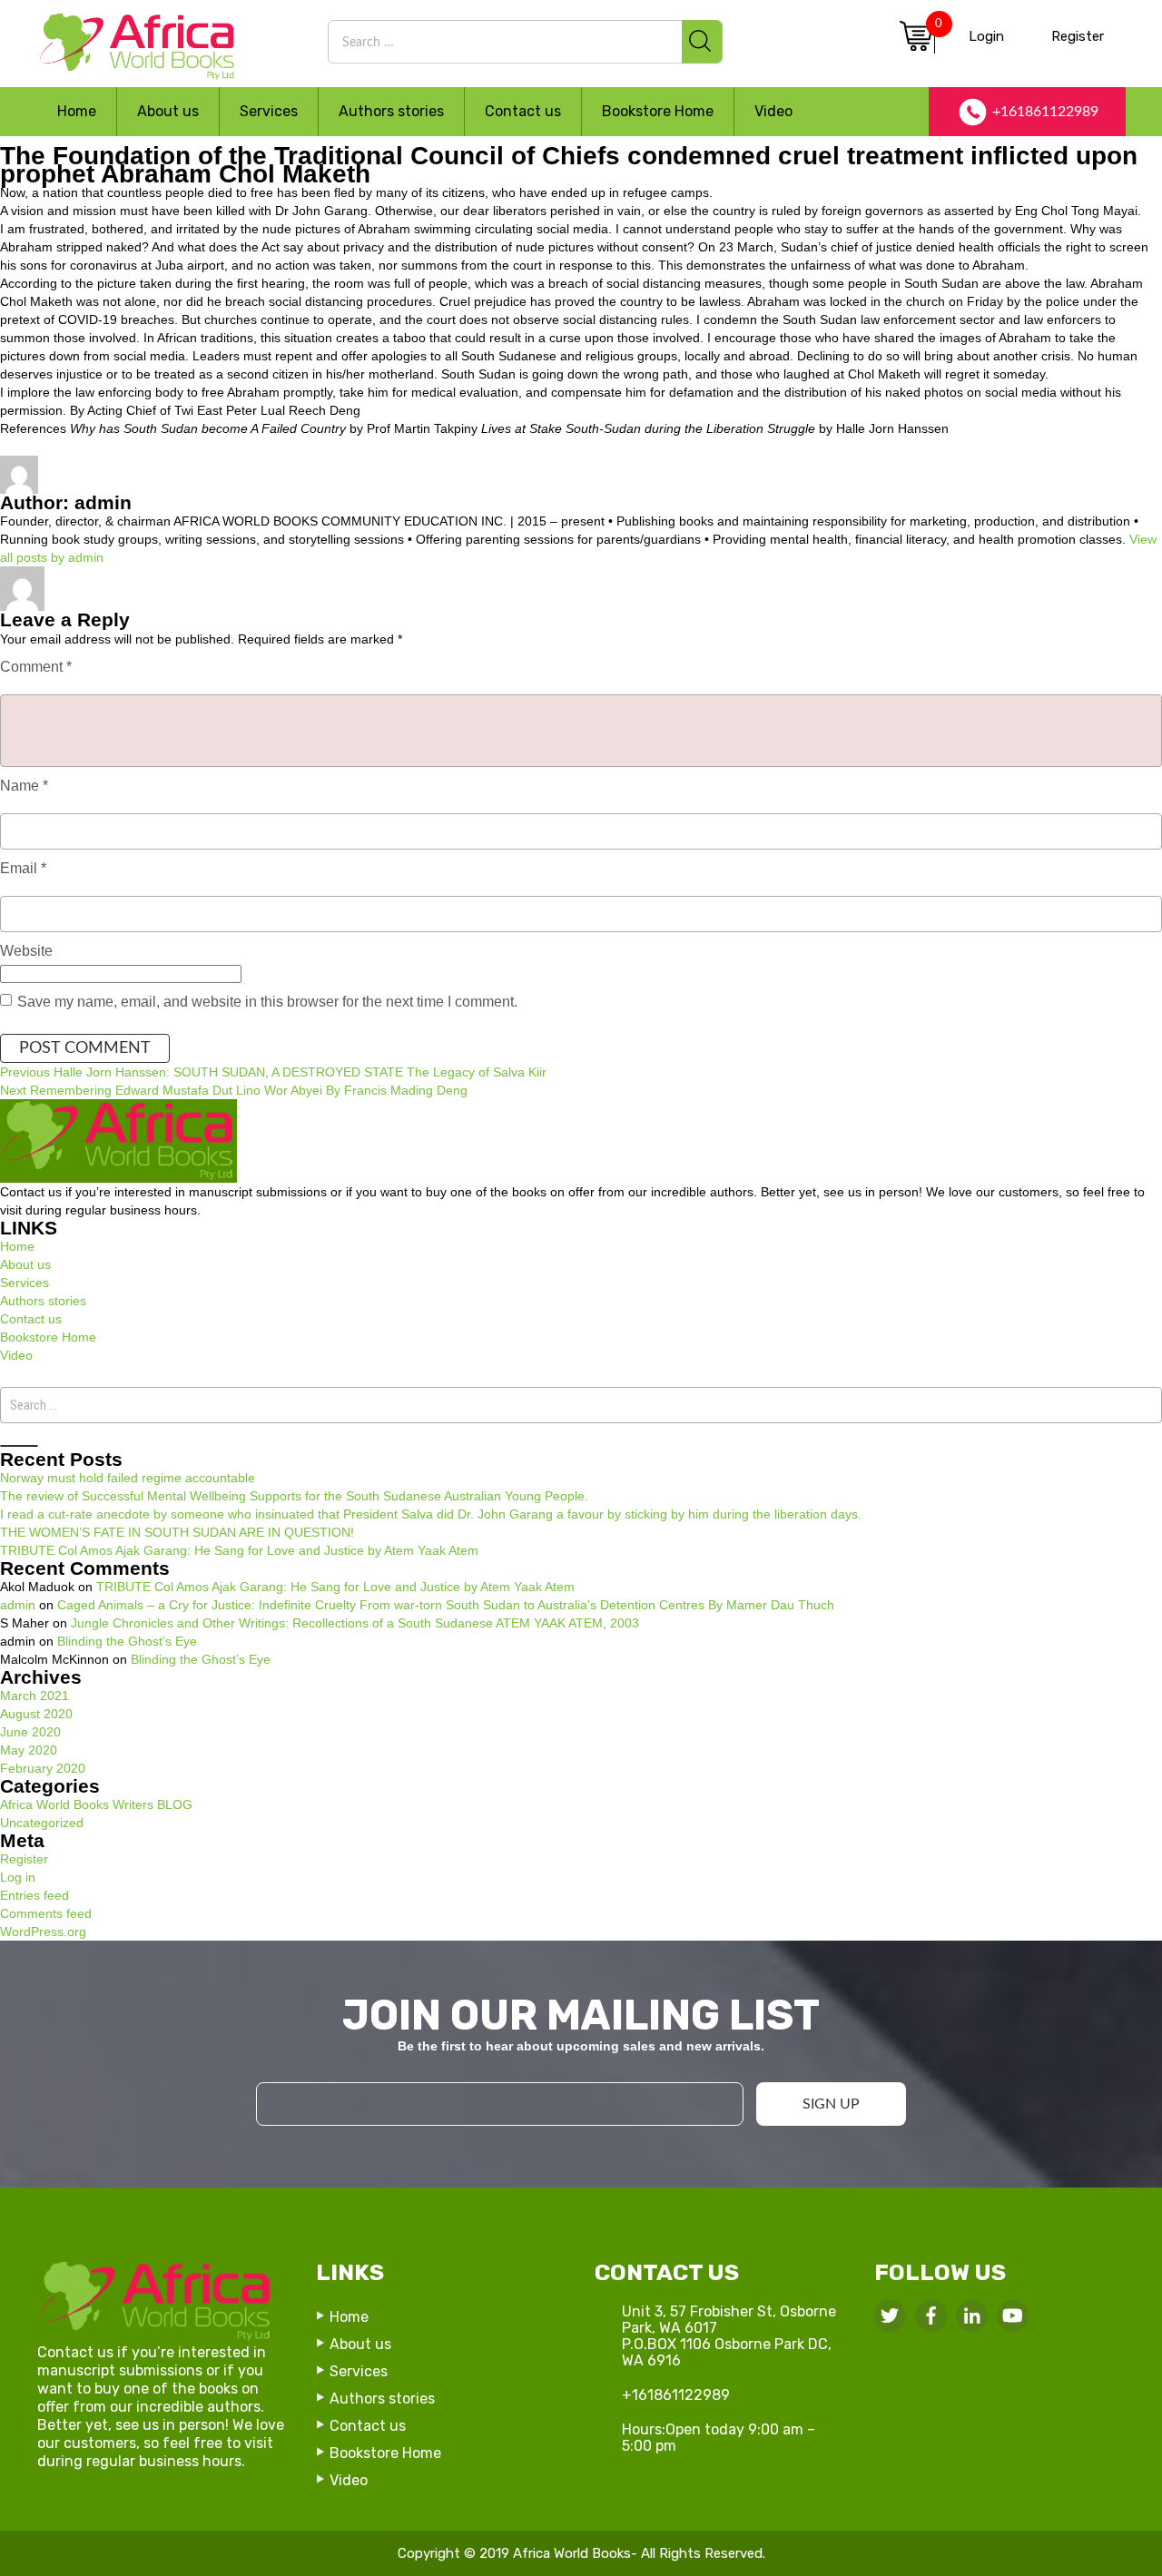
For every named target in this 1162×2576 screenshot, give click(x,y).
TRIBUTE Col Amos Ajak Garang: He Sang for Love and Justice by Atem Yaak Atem (239, 1550)
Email (23, 868)
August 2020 (36, 1714)
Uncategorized (42, 1823)
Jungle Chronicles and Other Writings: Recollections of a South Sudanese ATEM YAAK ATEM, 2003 (355, 1623)
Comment (36, 667)
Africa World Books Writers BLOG (323, 575)
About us (168, 111)
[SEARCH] (702, 42)
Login (986, 36)
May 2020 (29, 1750)
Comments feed (46, 1913)
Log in (18, 1877)
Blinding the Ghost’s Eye (127, 1641)
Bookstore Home (658, 111)
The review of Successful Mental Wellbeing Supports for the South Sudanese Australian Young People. (294, 1496)
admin (66, 575)
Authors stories (391, 111)
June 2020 (30, 1732)
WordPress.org (43, 1932)
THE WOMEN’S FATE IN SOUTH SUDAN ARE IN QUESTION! (177, 1532)
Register (1078, 36)
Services (269, 111)
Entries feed (34, 1895)
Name (24, 786)
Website (26, 951)
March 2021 (34, 1696)
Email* (581, 2072)
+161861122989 (1045, 112)
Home (77, 111)
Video (773, 111)
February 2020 (43, 1768)
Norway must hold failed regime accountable (128, 1478)
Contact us (523, 111)
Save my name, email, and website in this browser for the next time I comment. (267, 1002)
